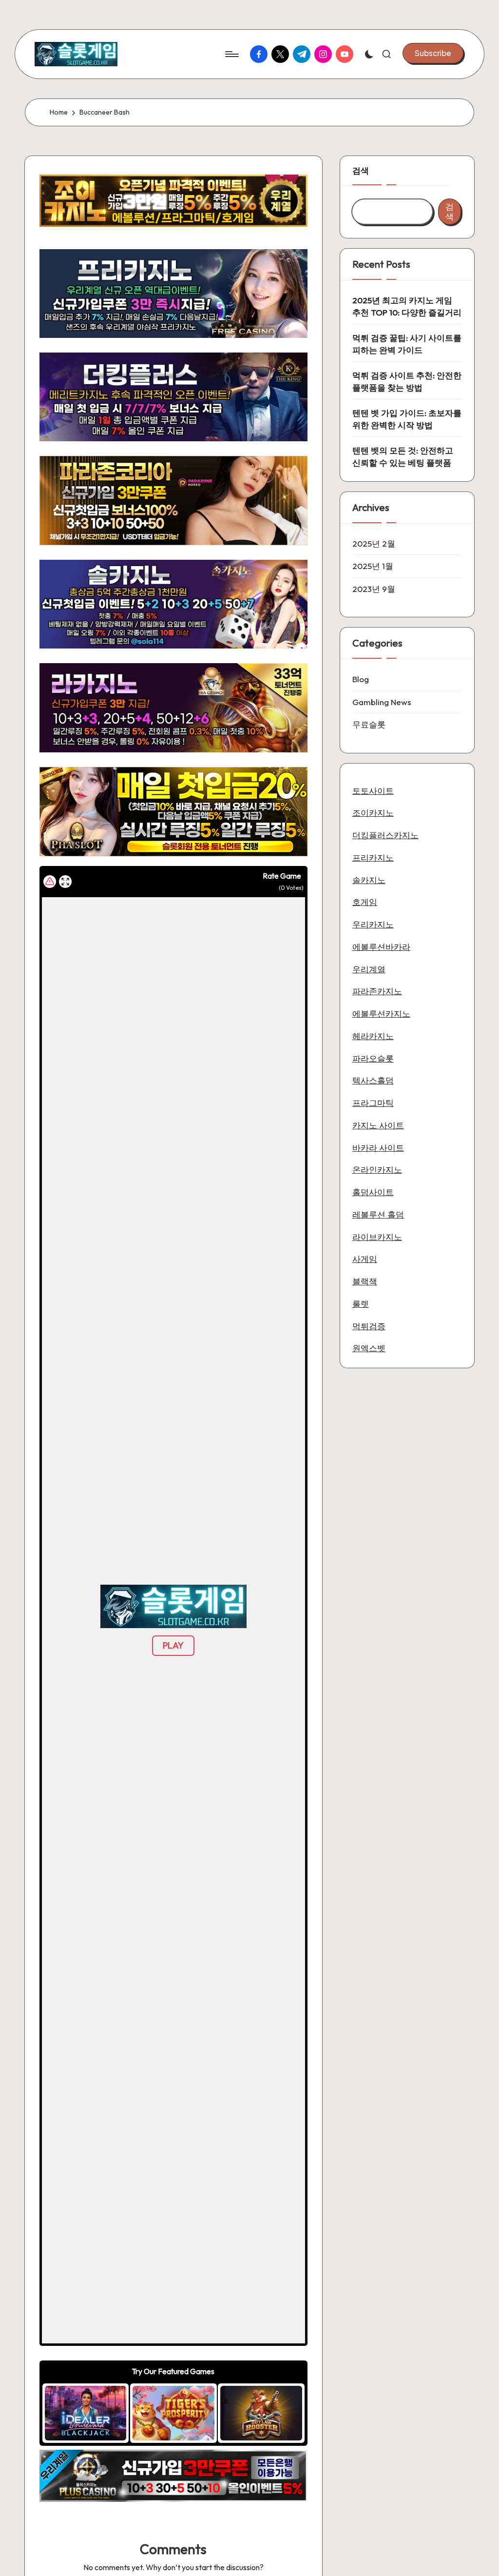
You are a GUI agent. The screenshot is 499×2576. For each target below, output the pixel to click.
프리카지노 (373, 857)
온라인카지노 (377, 1170)
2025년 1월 (373, 566)
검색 (361, 170)
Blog (361, 679)
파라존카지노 (377, 991)
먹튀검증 (369, 1326)
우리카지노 (373, 924)
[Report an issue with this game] (50, 882)
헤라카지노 (373, 1036)
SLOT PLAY (86, 2413)
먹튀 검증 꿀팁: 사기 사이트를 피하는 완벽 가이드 (407, 344)
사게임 (365, 1259)
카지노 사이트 (378, 1125)
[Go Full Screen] (65, 882)
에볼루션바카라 (381, 947)
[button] (433, 53)
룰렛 (361, 1304)
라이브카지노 (377, 1237)
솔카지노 (369, 880)
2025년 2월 (374, 543)
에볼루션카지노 (381, 1013)
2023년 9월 (374, 589)
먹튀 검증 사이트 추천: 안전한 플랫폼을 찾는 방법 (407, 382)
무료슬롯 (369, 724)
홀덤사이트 (373, 1192)
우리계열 (369, 969)
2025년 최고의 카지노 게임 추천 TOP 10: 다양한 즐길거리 (407, 306)
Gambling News (382, 702)
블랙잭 (365, 1281)
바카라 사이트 (378, 1148)
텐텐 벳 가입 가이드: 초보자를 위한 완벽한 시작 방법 (407, 419)
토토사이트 (373, 791)
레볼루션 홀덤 (378, 1214)
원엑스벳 (369, 1348)
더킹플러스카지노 (385, 835)
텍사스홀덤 (373, 1080)
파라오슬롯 (373, 1058)
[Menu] (231, 54)
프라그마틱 (373, 1103)
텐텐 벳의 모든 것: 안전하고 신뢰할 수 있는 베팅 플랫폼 (403, 457)
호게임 (365, 902)
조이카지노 (373, 813)
